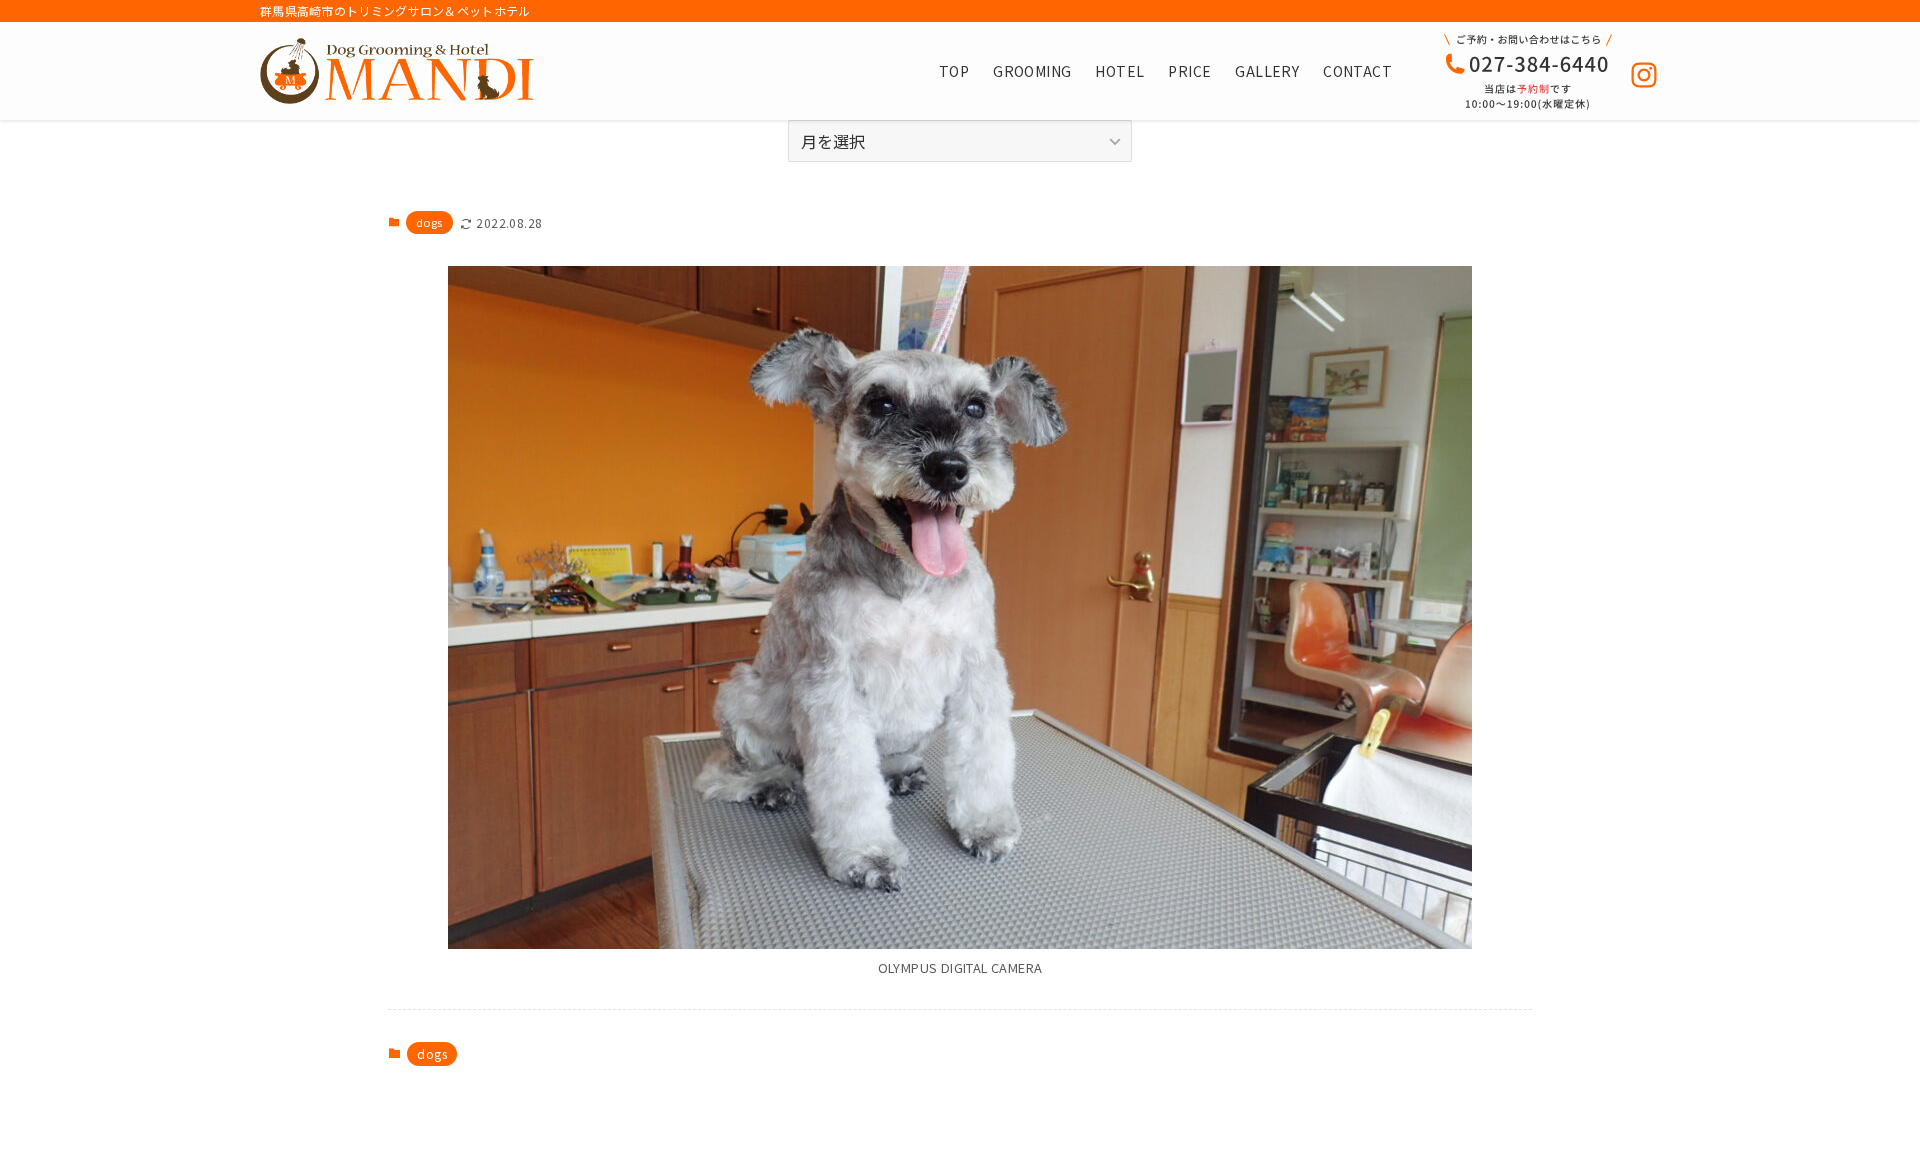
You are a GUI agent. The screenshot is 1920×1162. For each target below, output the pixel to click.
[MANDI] (397, 71)
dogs (429, 222)
